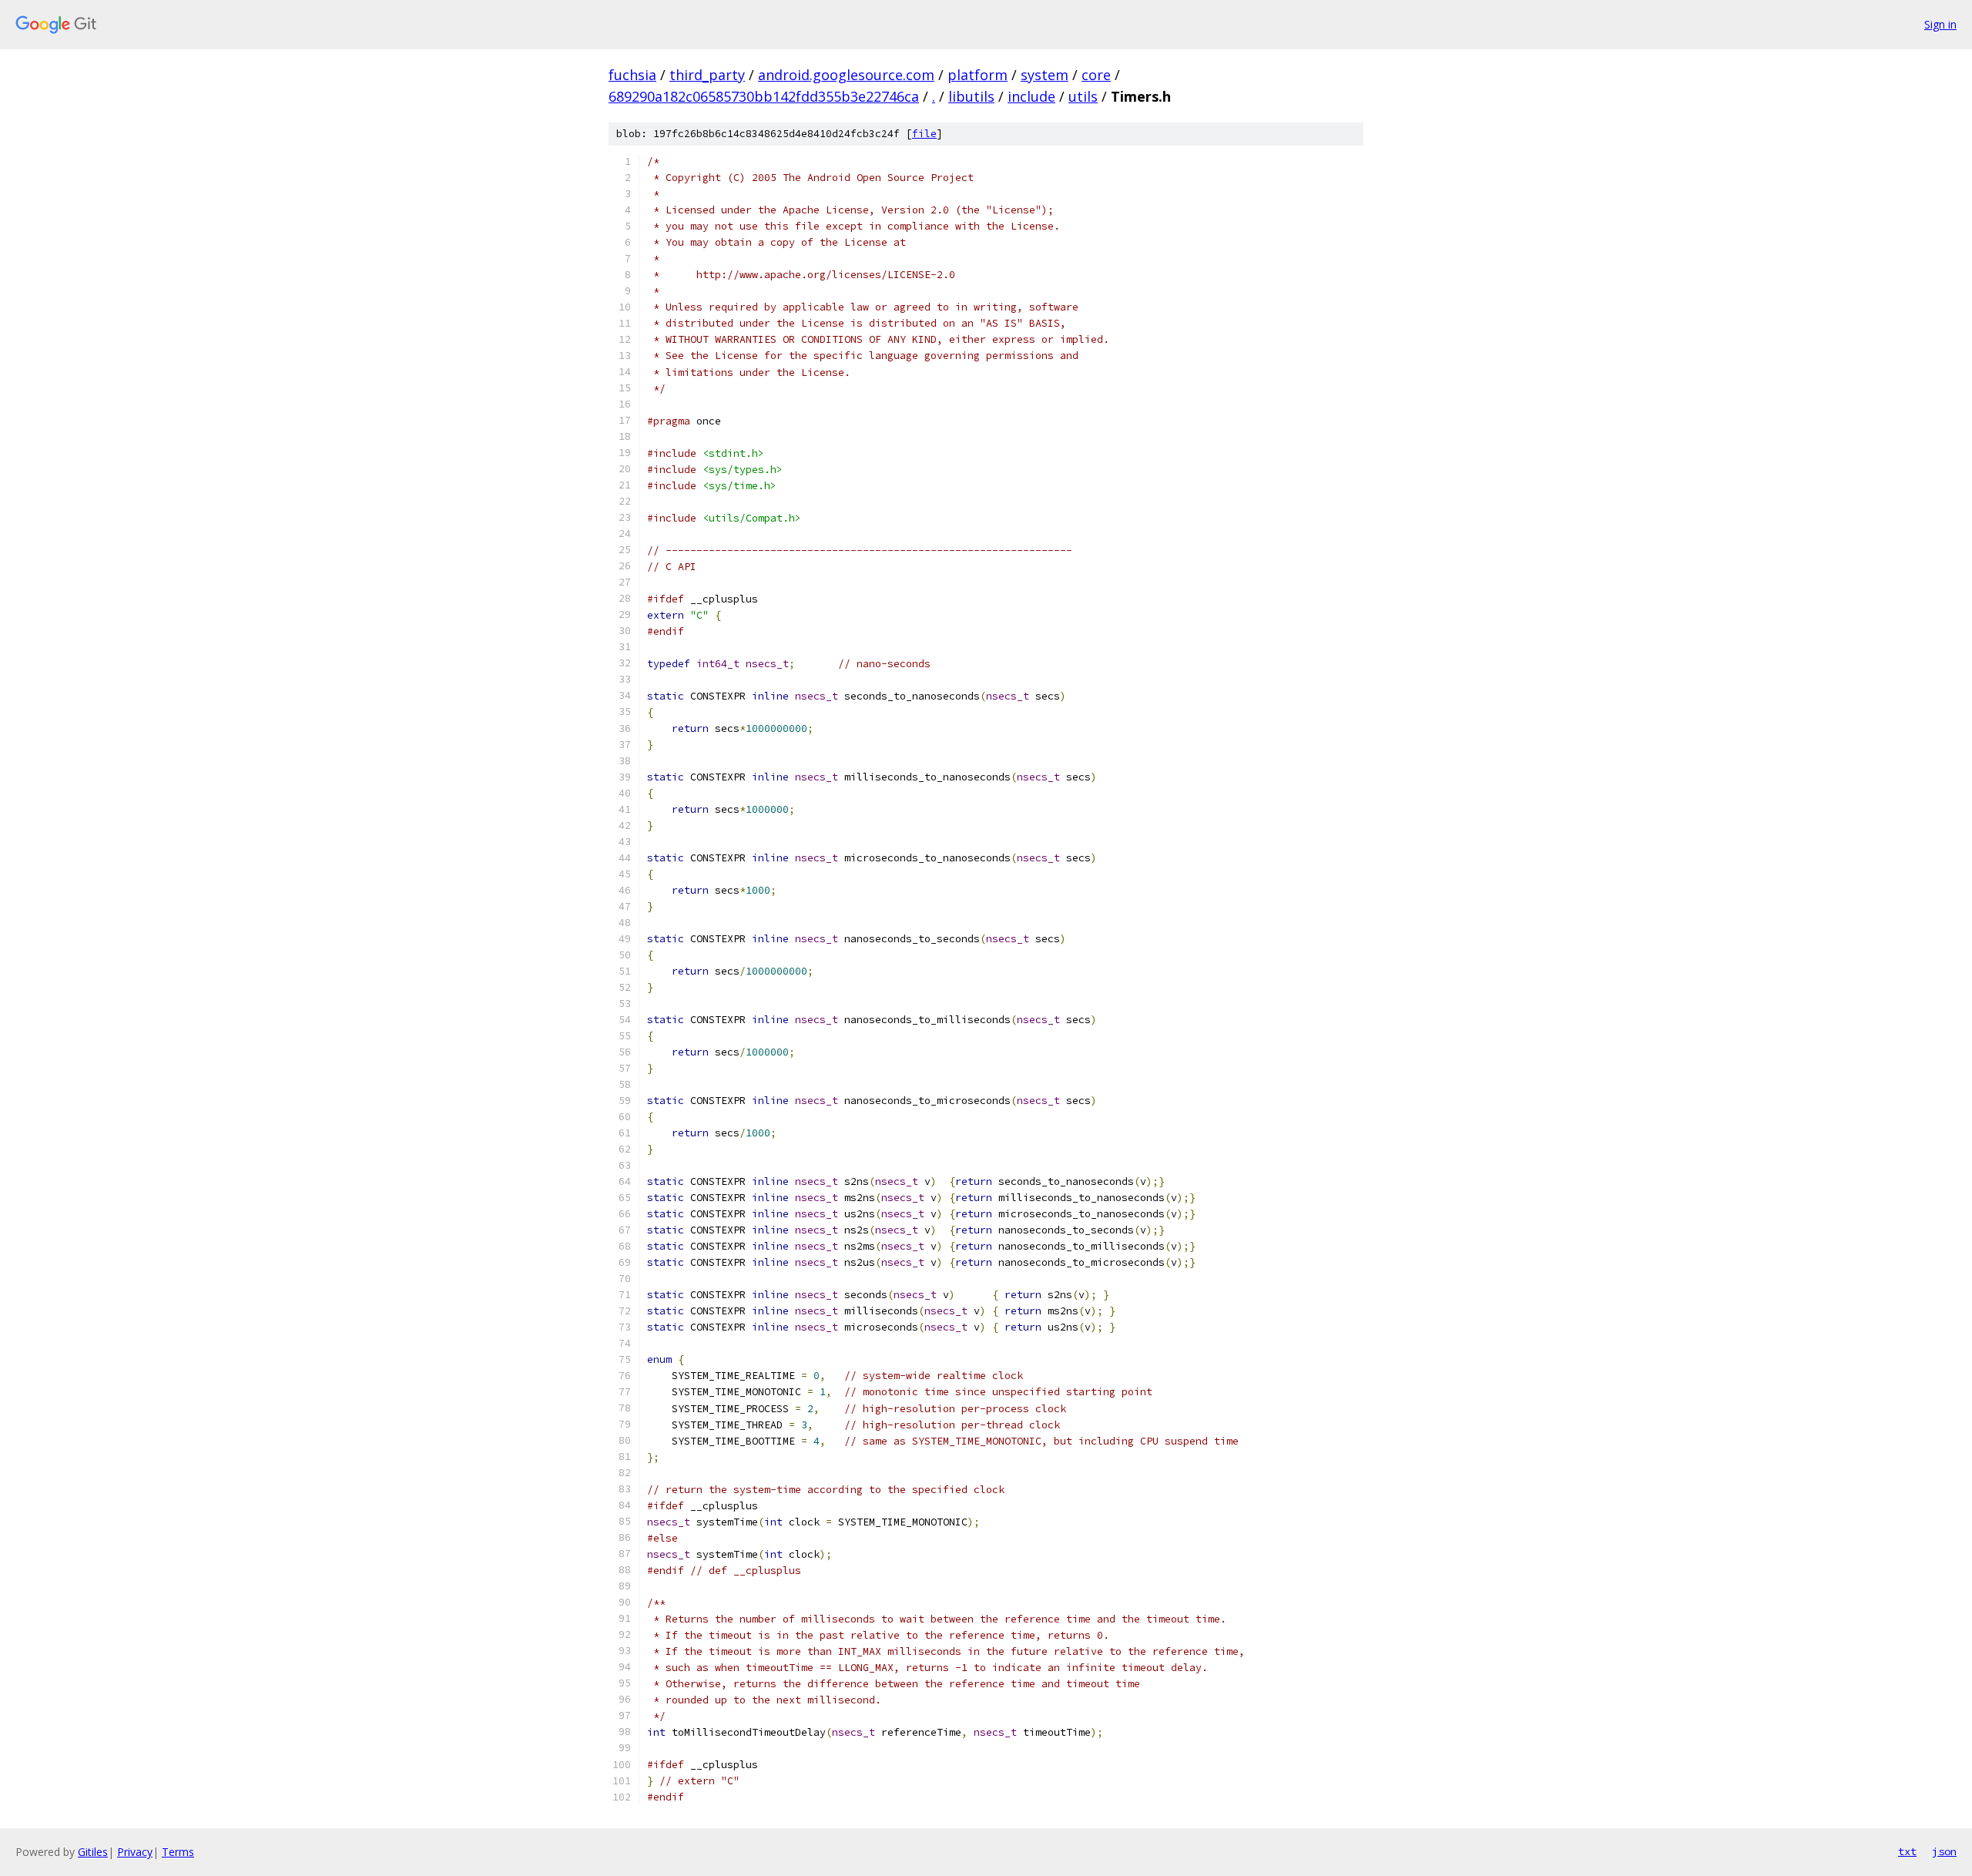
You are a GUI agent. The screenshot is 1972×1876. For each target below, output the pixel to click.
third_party (707, 75)
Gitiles (93, 1852)
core (1096, 75)
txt (1907, 1851)
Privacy (135, 1852)
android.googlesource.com (846, 75)
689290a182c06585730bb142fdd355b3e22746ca (764, 96)
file (924, 134)
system (1045, 75)
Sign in (1940, 24)
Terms (178, 1852)
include (1031, 96)
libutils (971, 96)
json (1944, 1851)
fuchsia (632, 75)
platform (978, 75)
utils (1083, 96)
